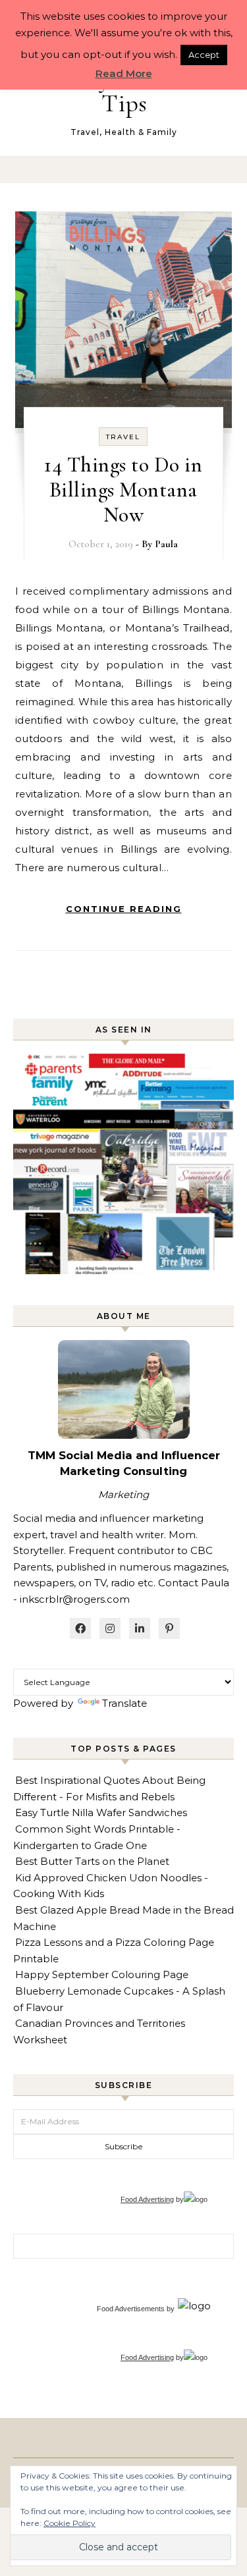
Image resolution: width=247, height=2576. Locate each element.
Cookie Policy (69, 2523)
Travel (123, 437)
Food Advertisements (131, 2309)
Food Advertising (147, 2199)
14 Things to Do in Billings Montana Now (123, 490)
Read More (124, 73)
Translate (124, 1703)
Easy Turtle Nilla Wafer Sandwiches (101, 1812)
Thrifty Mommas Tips (124, 91)
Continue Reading (124, 909)
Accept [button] (204, 55)
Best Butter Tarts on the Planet (92, 1861)
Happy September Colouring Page (102, 1974)
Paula (166, 544)
